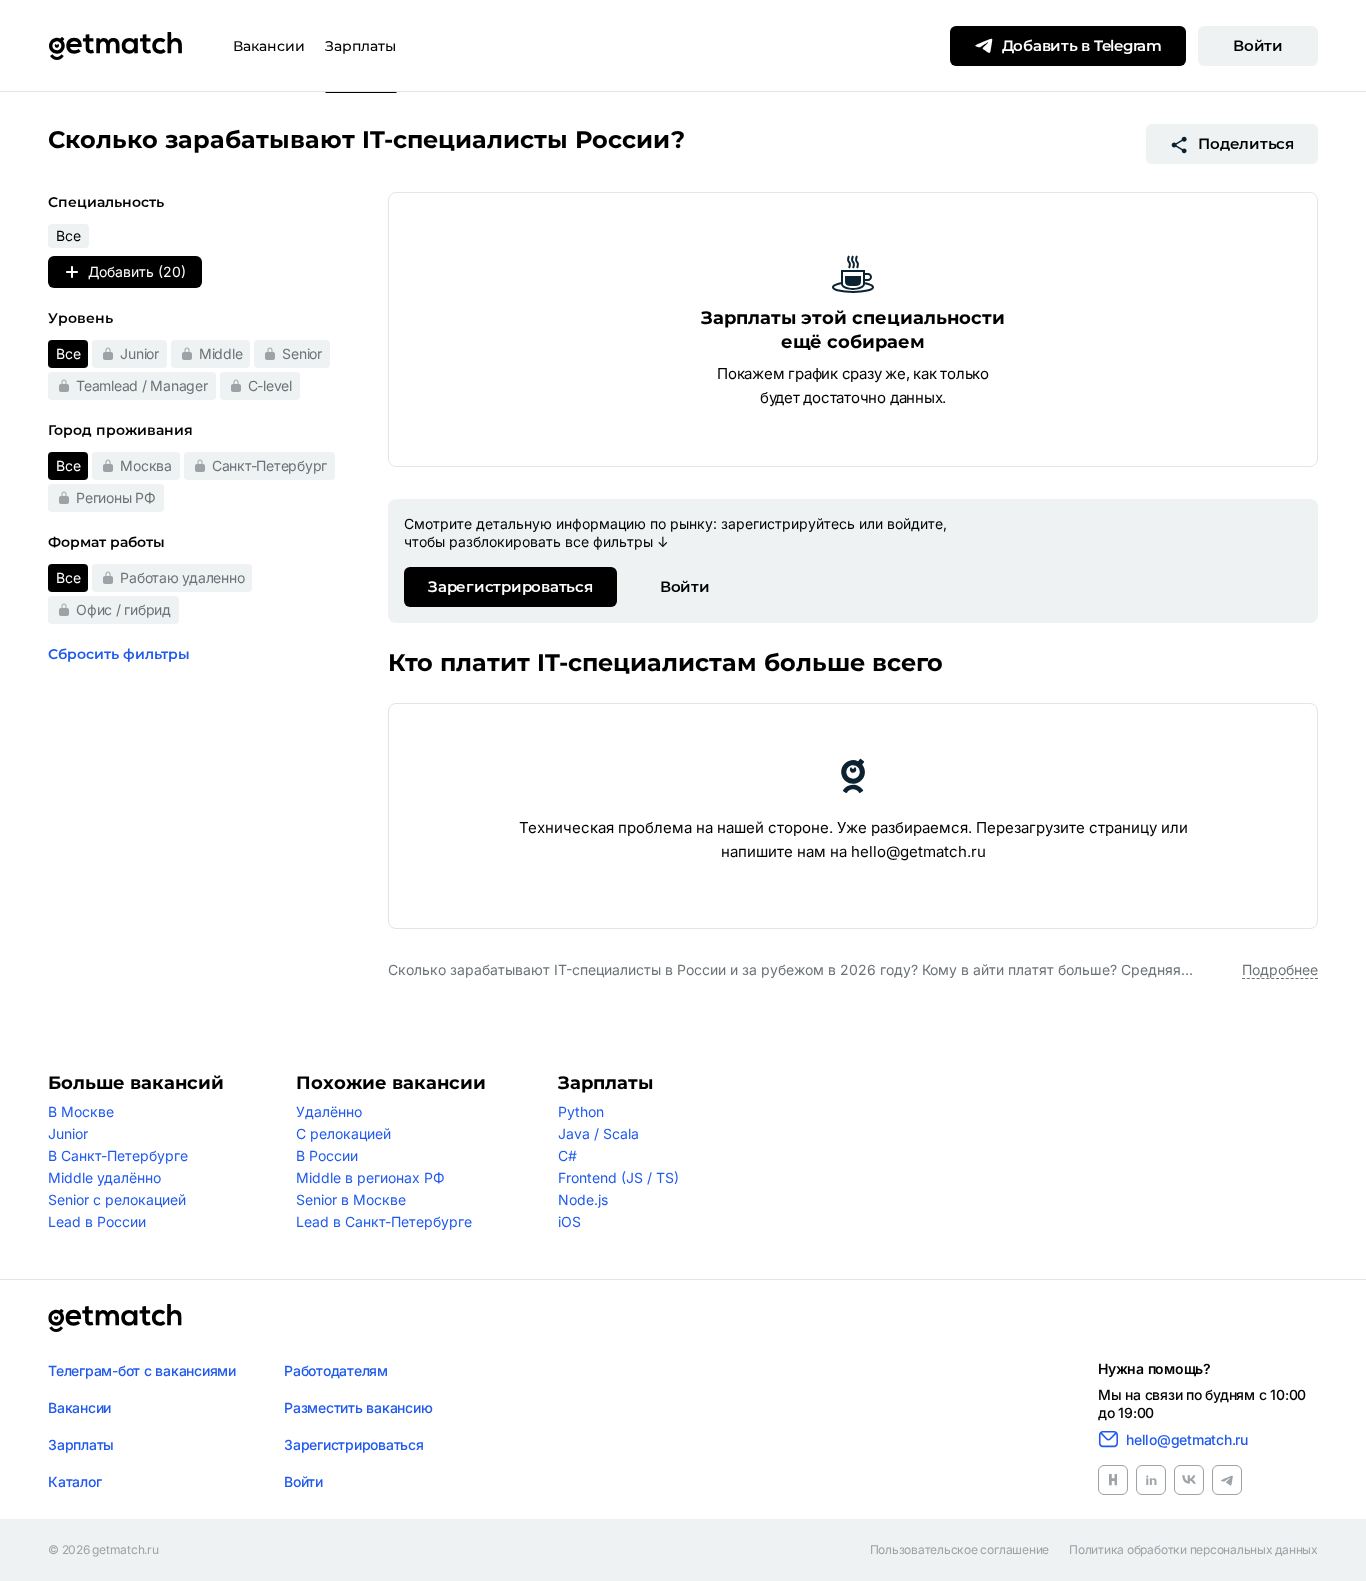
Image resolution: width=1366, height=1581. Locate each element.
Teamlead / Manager (142, 385)
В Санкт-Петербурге (118, 1155)
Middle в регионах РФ (370, 1177)
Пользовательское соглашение (960, 1550)
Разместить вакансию (358, 1407)
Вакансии (269, 46)
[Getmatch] (115, 46)
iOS (569, 1221)
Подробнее (1280, 969)
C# (567, 1155)
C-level (270, 385)
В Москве (81, 1111)
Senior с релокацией (117, 1199)
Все (68, 353)
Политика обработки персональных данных (1193, 1550)
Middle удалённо (104, 1177)
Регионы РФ (116, 497)
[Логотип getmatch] (115, 1318)
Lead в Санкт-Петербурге (384, 1221)
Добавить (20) (137, 271)
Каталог (74, 1481)
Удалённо (329, 1111)
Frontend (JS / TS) (618, 1177)
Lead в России (97, 1221)
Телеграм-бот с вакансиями (142, 1370)
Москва (146, 465)
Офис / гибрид (123, 609)
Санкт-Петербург (269, 465)
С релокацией (343, 1133)
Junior (139, 353)
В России (327, 1155)
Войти (1258, 45)
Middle (221, 353)
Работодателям (336, 1370)
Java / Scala (598, 1133)
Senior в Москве (351, 1199)
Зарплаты (360, 46)
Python (581, 1111)
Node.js (583, 1199)
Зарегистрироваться (510, 586)
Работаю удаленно (182, 577)
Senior (302, 353)
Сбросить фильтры (119, 654)
